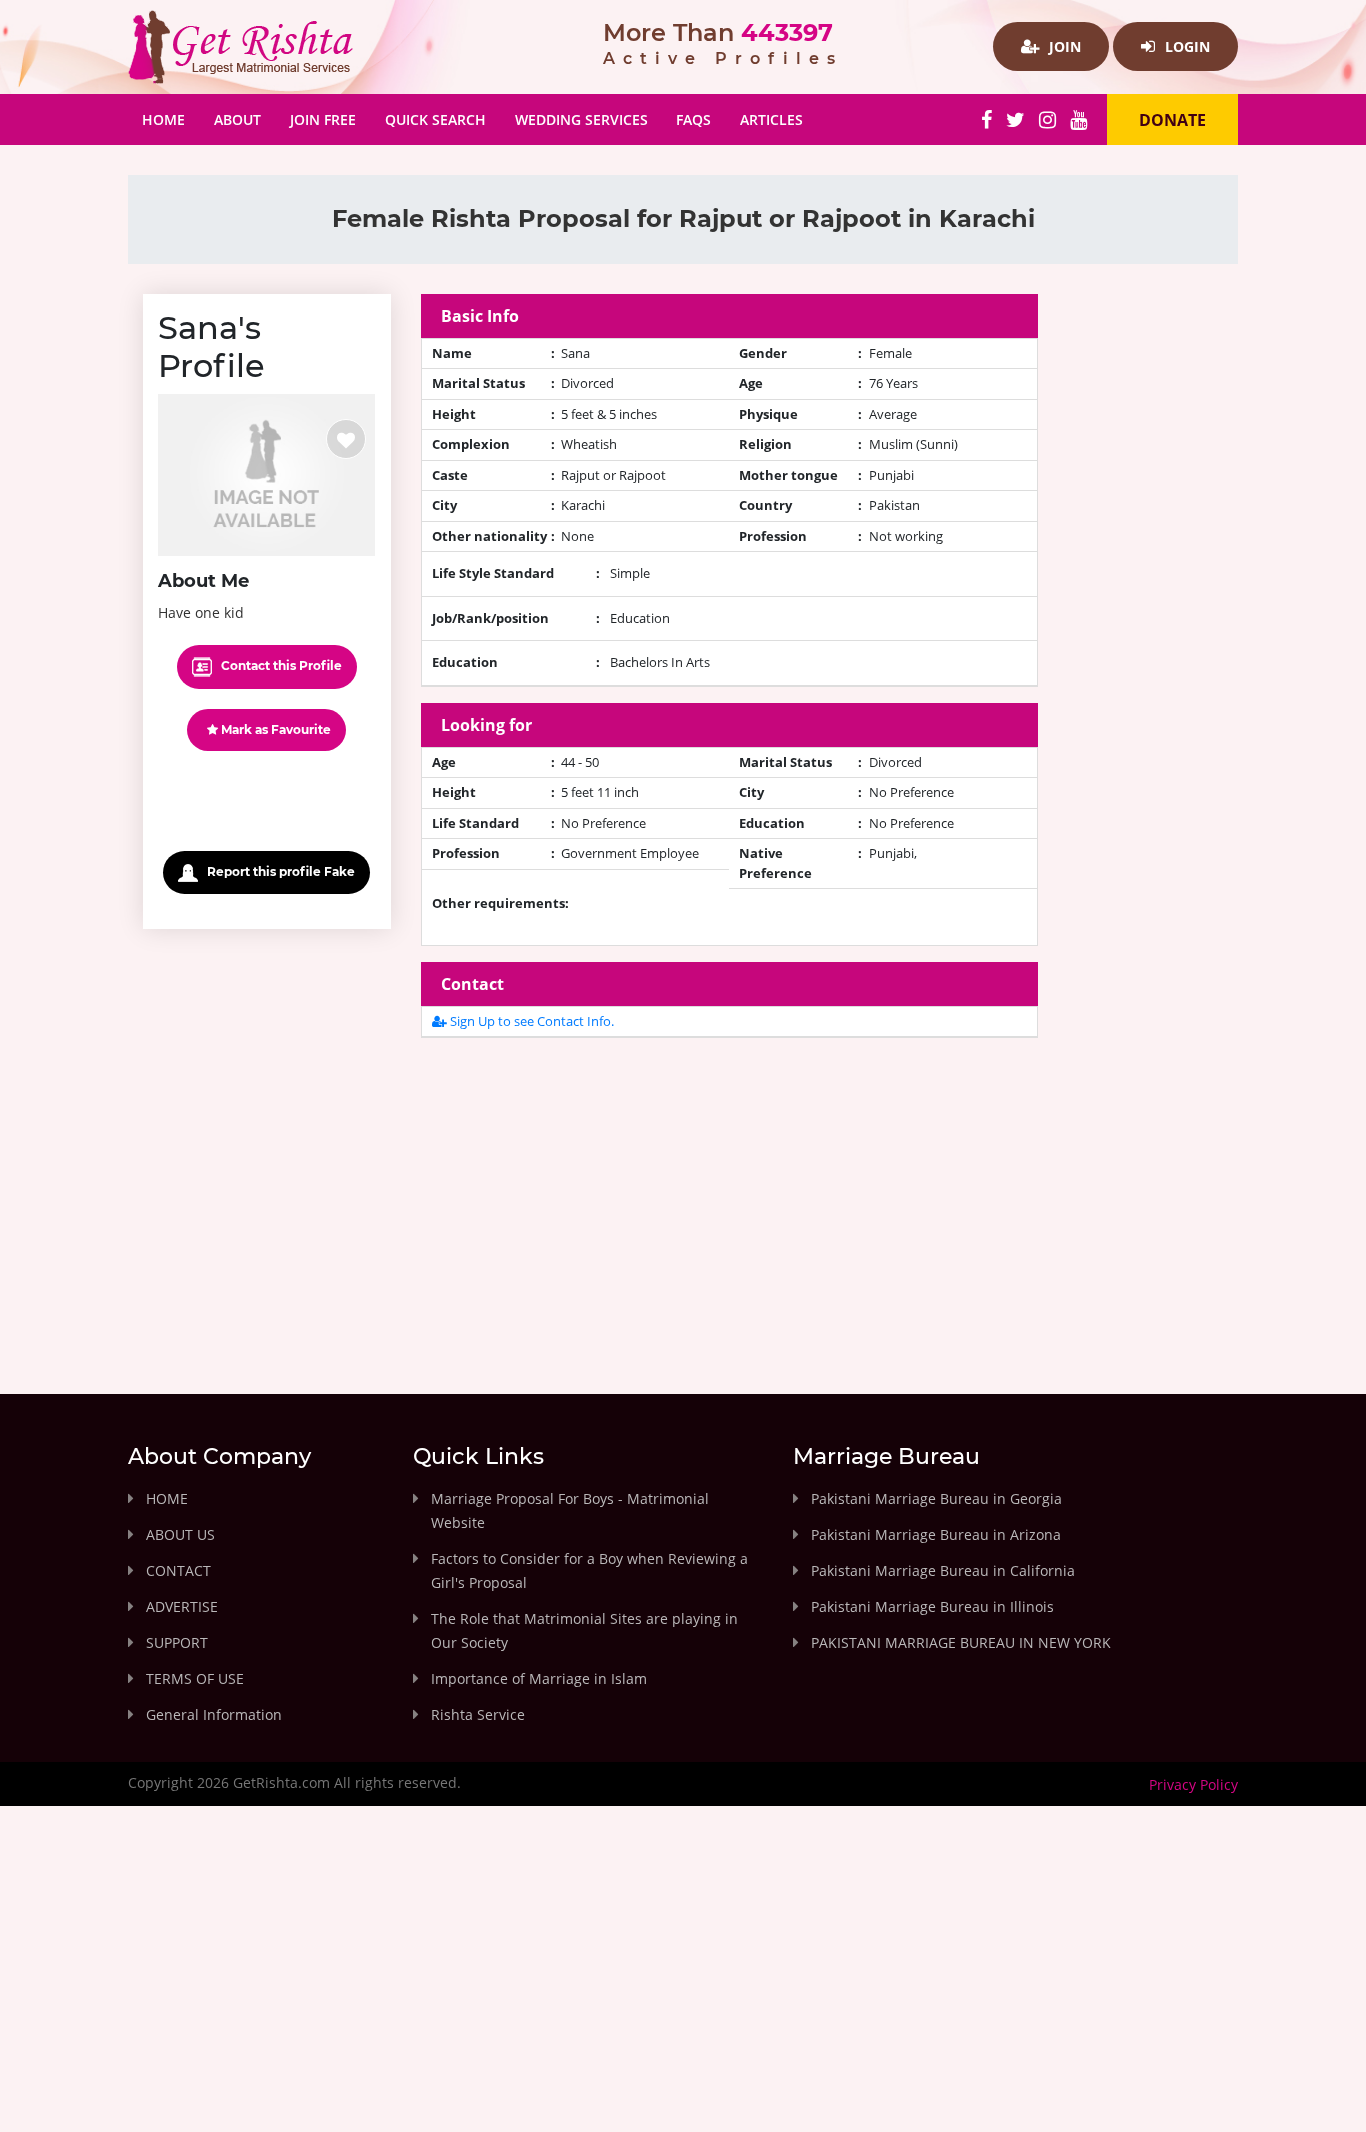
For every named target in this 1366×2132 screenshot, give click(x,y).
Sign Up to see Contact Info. (530, 1021)
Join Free (323, 119)
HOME (167, 1498)
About (237, 119)
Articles (771, 119)
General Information (214, 1714)
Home (170, 119)
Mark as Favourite (274, 729)
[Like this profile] (346, 439)
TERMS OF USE (195, 1678)
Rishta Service (478, 1714)
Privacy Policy (1193, 1784)
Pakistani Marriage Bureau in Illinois (932, 1606)
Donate (1172, 120)
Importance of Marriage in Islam (539, 1678)
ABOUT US (180, 1534)
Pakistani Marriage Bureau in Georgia (936, 1498)
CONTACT (178, 1570)
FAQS (693, 119)
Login (1185, 46)
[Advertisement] (730, 1194)
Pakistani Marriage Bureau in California (943, 1570)
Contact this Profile (280, 665)
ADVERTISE (182, 1606)
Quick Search (435, 119)
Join (1063, 46)
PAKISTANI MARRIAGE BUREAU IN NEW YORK (961, 1642)
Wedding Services (581, 119)
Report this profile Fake (279, 871)
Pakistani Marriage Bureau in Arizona (936, 1534)
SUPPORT (177, 1642)
